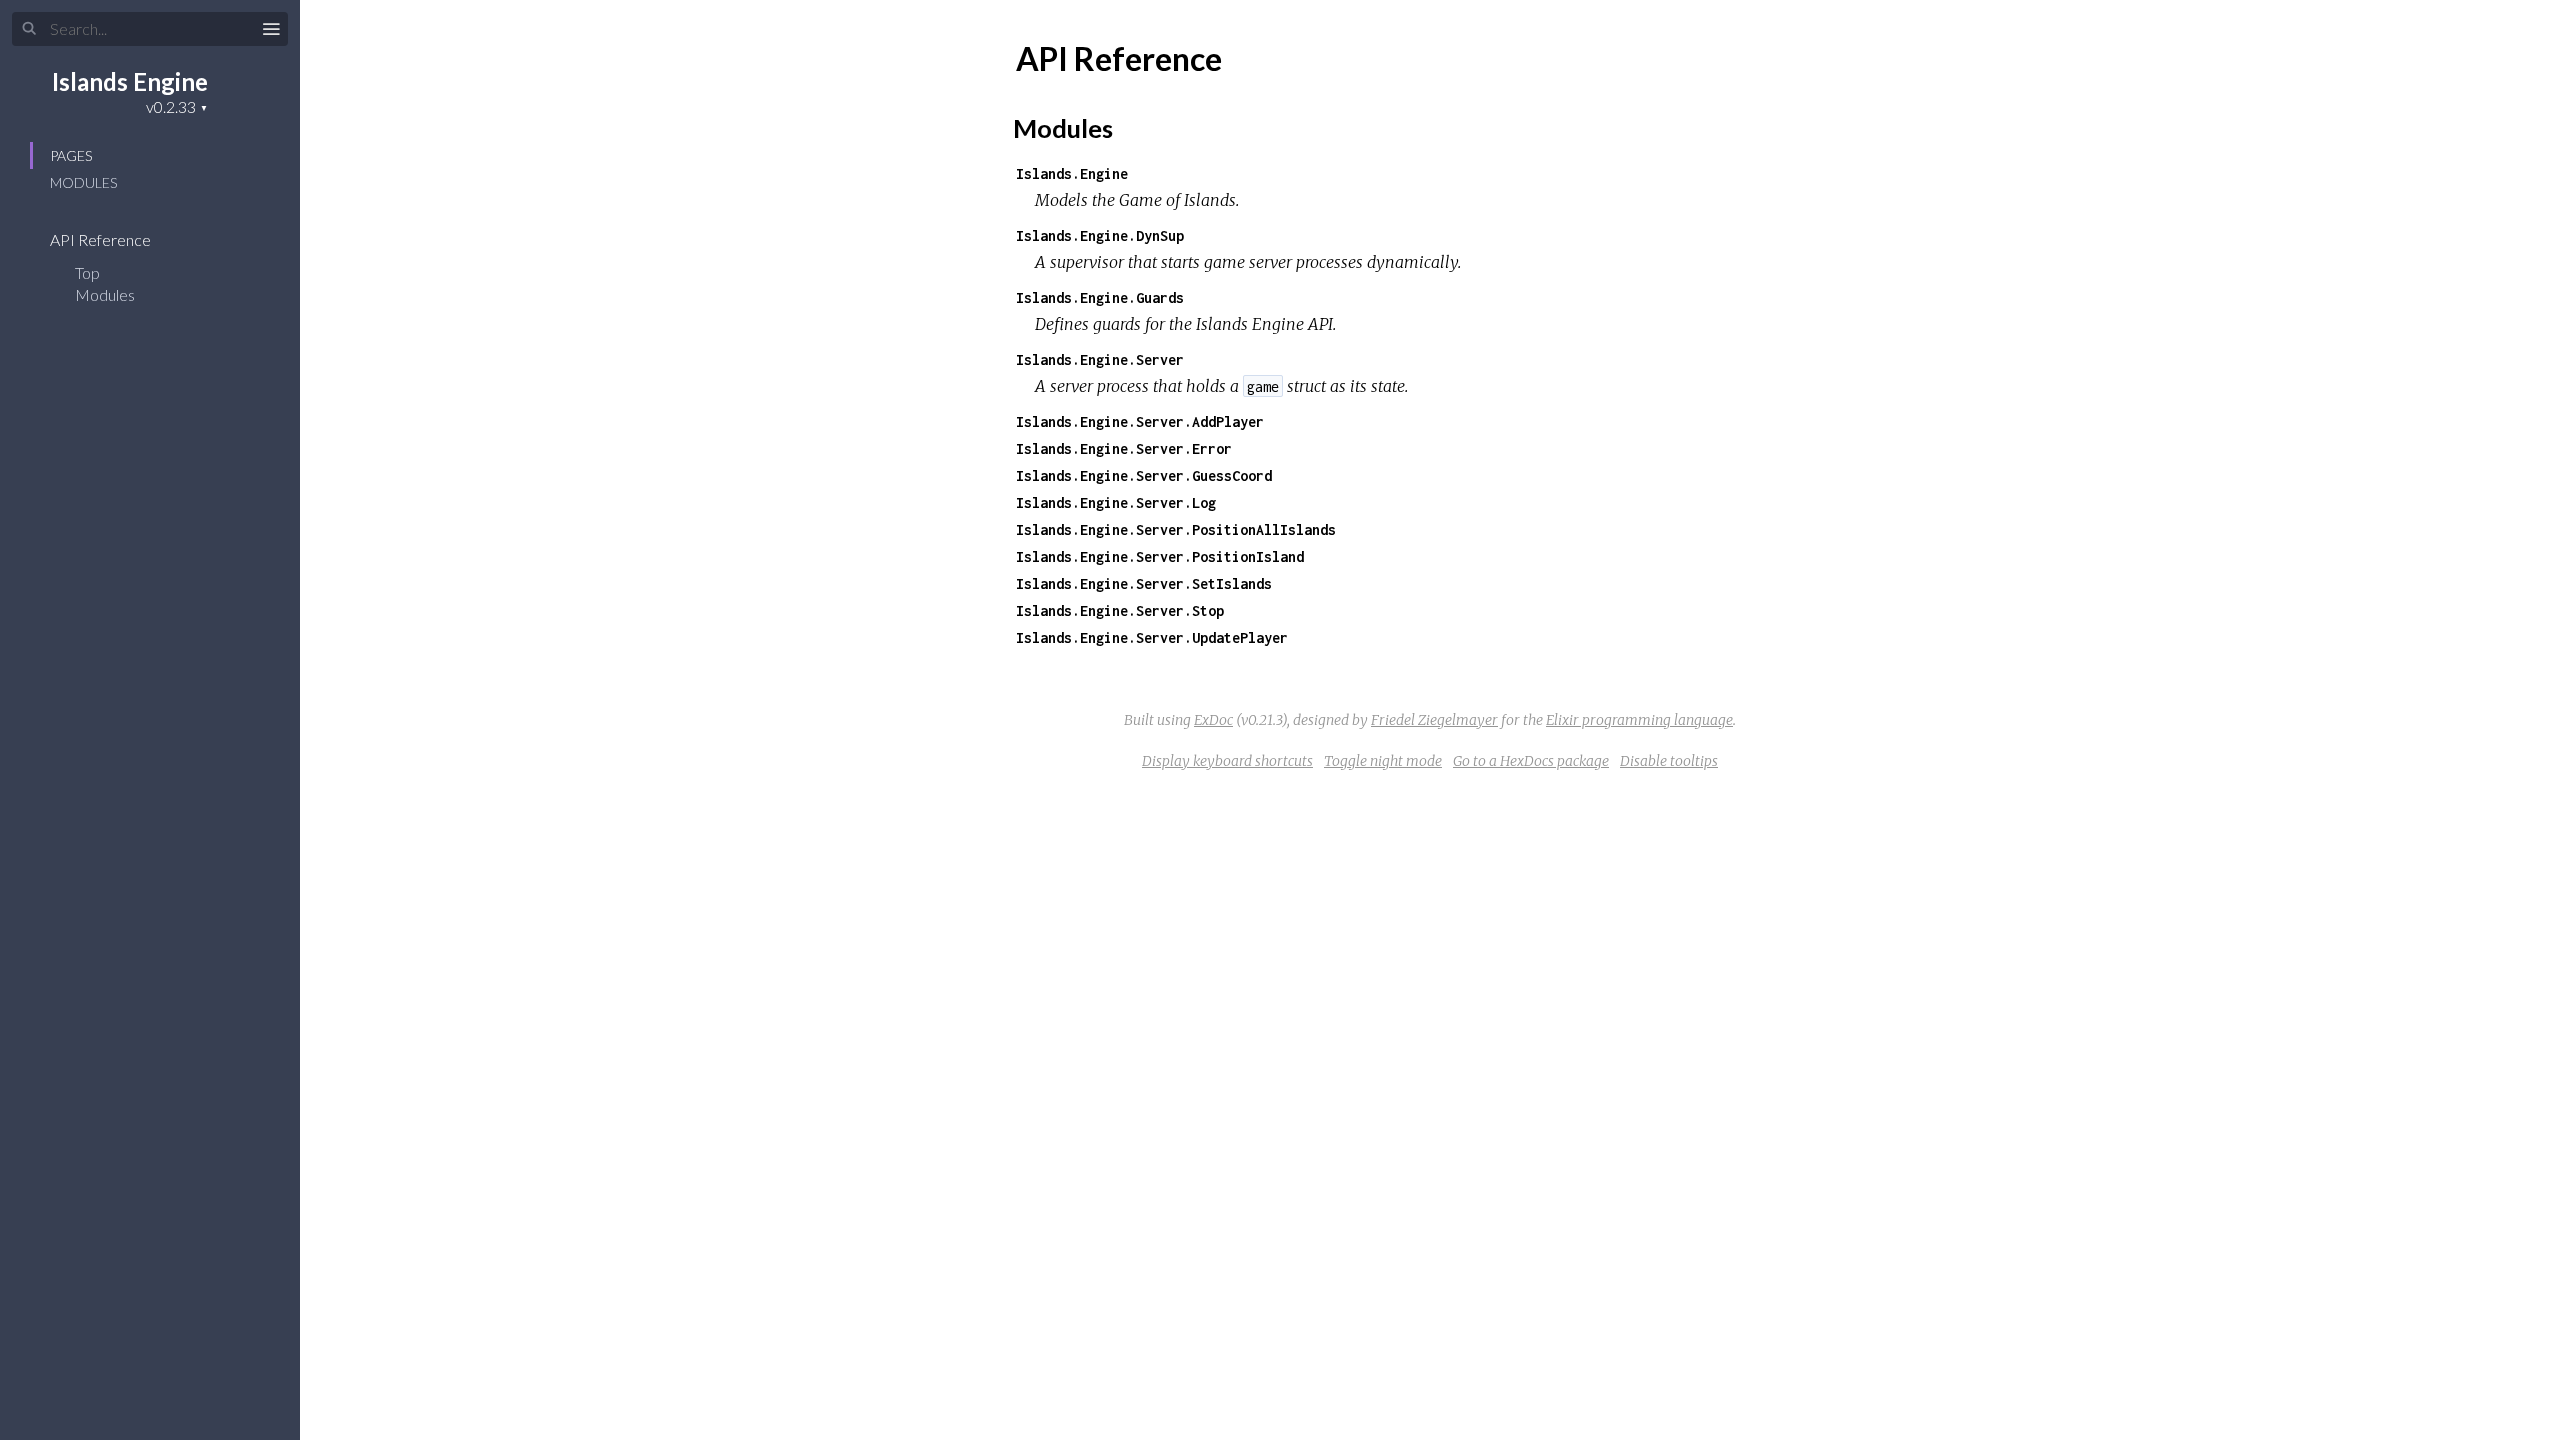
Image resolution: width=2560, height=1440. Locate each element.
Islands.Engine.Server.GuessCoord (1144, 475)
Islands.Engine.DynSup (1100, 235)
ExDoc (1213, 720)
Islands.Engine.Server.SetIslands (1144, 583)
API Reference (102, 239)
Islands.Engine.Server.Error (1124, 448)
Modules (83, 182)
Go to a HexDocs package (1531, 761)
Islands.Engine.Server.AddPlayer (1140, 421)
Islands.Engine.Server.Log (1116, 502)
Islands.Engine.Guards (1100, 297)
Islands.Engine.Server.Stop (1120, 610)
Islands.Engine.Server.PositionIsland (1160, 556)
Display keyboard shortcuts (1227, 761)
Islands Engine (130, 81)
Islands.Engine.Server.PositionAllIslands (1176, 529)
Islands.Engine (1072, 173)
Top (87, 272)
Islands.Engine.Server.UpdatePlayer (1152, 637)
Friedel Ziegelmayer (1434, 720)
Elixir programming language (1639, 720)
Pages (71, 155)
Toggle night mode (1383, 761)
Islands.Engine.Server (1100, 359)
